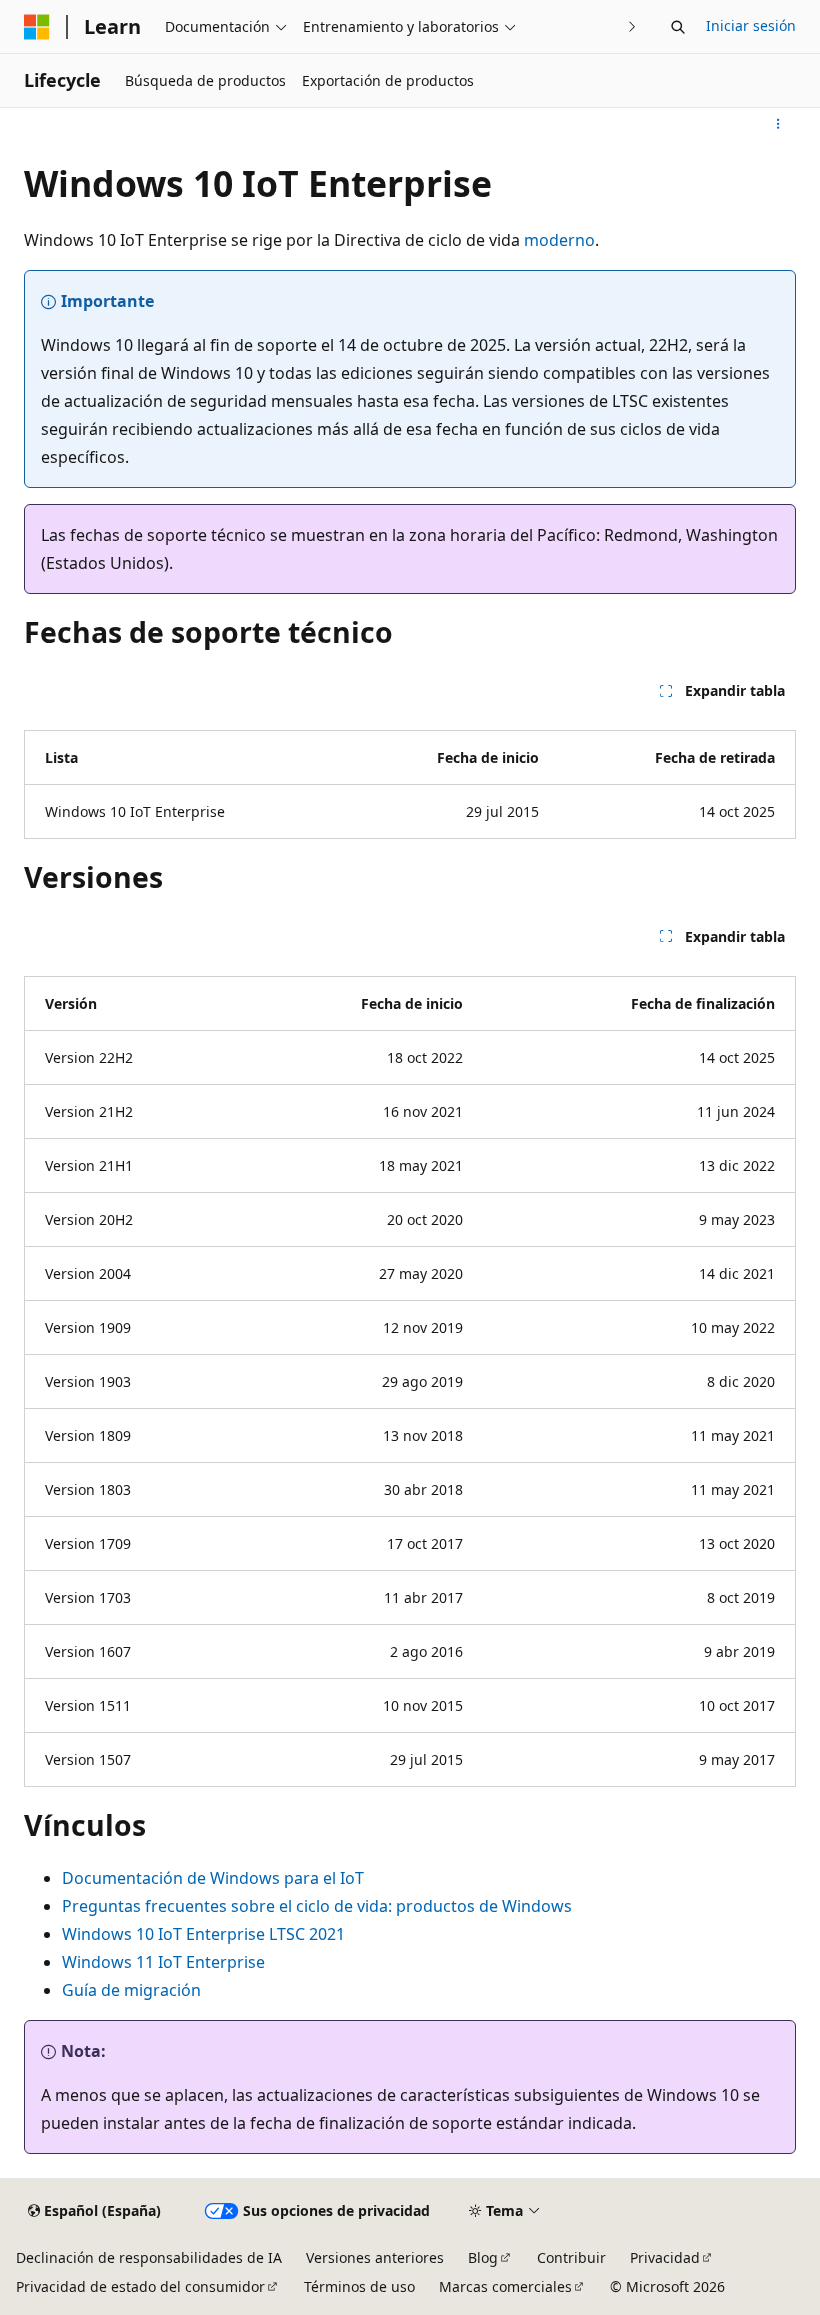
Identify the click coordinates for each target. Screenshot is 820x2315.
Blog (483, 2257)
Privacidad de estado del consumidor (140, 2286)
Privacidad (665, 2257)
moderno (559, 240)
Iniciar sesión (751, 25)
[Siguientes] (632, 26)
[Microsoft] (37, 27)
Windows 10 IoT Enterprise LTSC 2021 (203, 1934)
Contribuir (571, 2257)
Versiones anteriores (375, 2257)
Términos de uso (359, 2286)
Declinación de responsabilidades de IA (149, 2257)
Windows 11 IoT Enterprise (163, 1962)
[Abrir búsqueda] (678, 27)
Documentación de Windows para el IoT (213, 1878)
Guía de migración (131, 1990)
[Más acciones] (778, 124)
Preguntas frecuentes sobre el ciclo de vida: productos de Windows (317, 1906)
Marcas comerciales (505, 2286)
